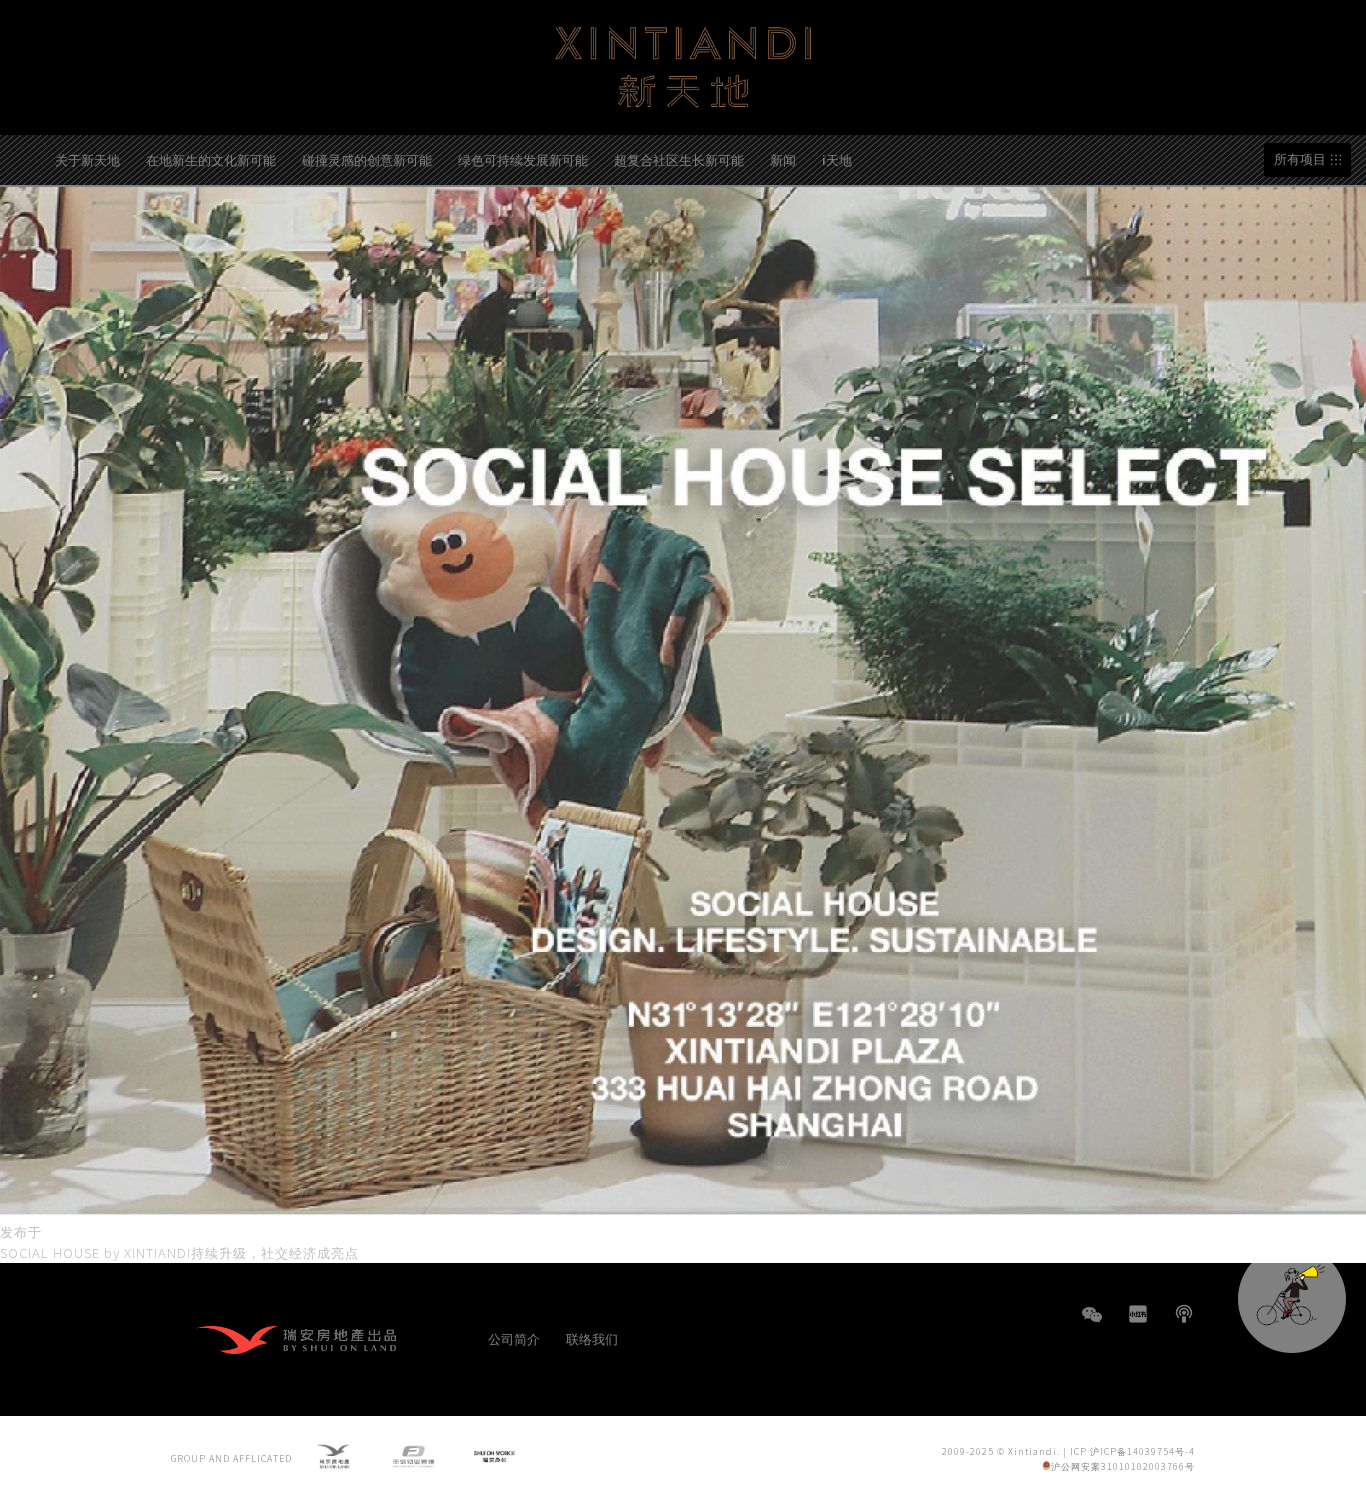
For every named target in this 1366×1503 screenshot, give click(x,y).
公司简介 (514, 1338)
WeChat (1092, 1324)
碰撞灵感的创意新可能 (367, 159)
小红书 (1138, 1314)
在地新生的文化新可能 (211, 159)
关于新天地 (87, 159)
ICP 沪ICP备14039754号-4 (1132, 1451)
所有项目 (1300, 159)
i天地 (837, 159)
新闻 (783, 159)
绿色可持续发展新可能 (523, 159)
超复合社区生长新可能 (679, 159)
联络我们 (592, 1338)
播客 (1184, 1314)
